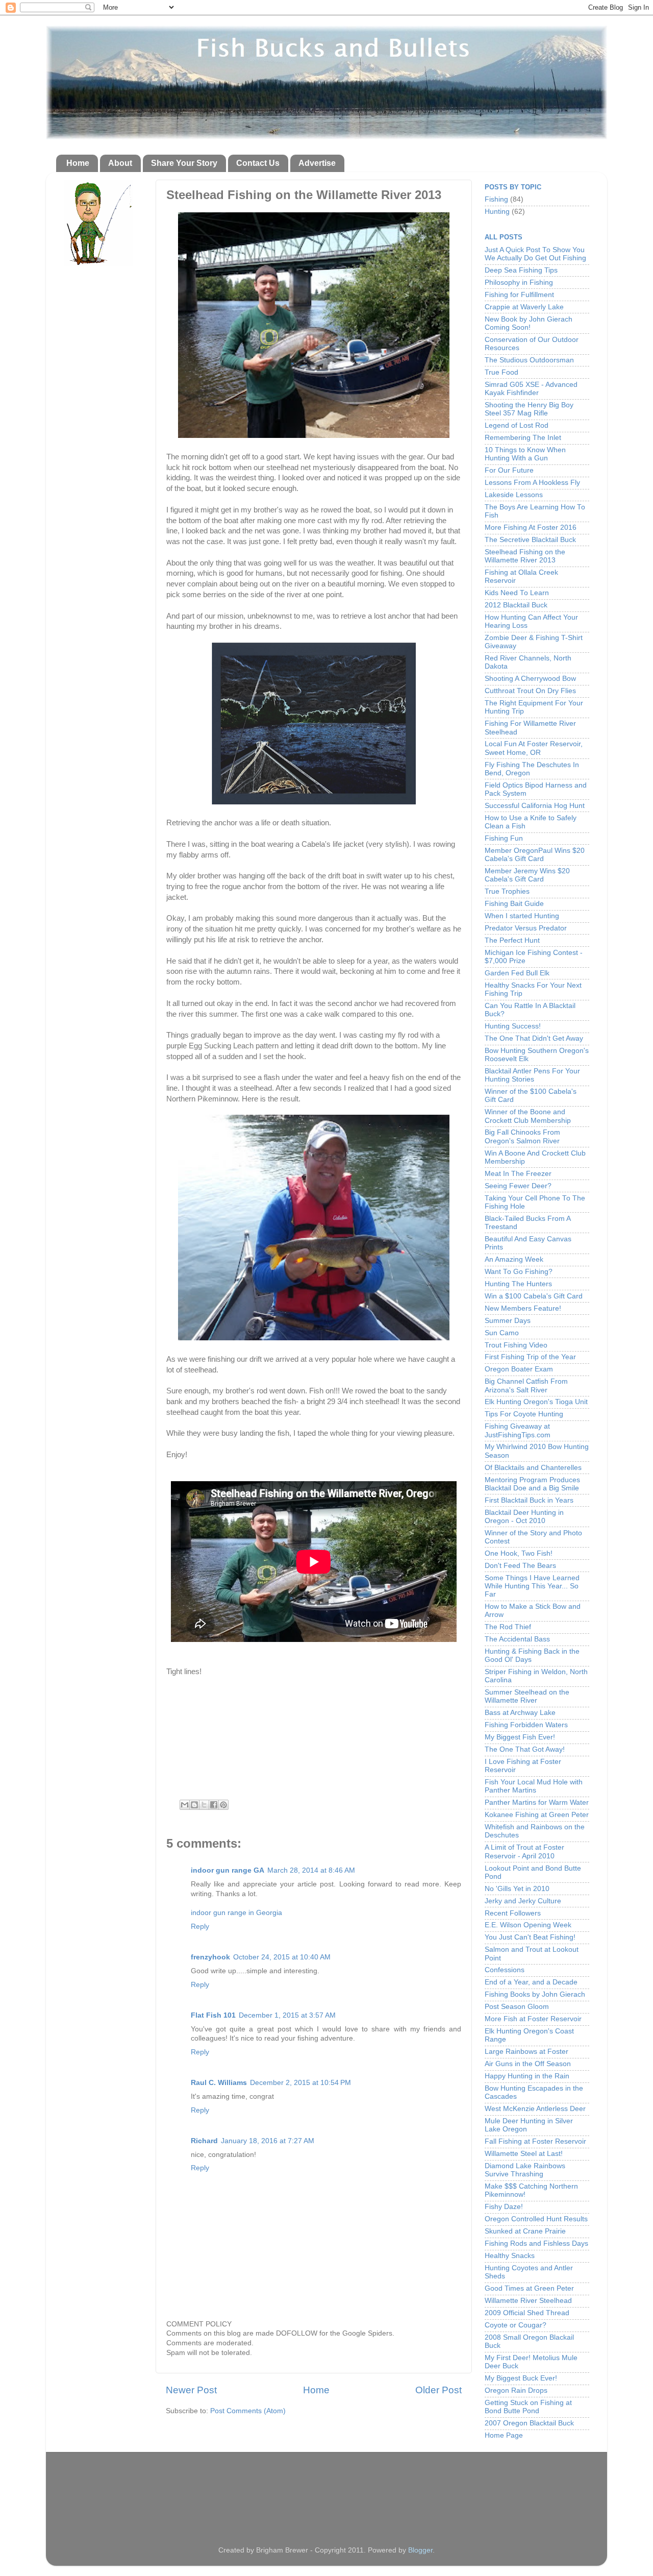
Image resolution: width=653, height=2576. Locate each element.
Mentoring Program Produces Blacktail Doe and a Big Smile (532, 1484)
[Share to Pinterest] (223, 1805)
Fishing (496, 199)
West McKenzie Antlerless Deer (535, 2109)
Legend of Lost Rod (517, 425)
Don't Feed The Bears (520, 1566)
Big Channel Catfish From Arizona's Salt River (526, 1385)
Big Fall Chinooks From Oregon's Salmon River (522, 1136)
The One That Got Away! (525, 1749)
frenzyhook (210, 1957)
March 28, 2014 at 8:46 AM (311, 1870)
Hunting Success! (513, 1026)
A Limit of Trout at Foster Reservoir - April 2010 (524, 1851)
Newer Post (191, 2390)
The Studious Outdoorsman (529, 360)
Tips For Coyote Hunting (524, 1414)
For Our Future (509, 470)
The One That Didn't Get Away (534, 1038)
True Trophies (507, 891)
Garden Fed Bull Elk (517, 973)
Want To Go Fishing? (519, 1272)
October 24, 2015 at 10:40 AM (282, 1957)
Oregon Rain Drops (516, 2390)
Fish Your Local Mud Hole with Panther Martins (534, 1786)
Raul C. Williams (219, 2083)
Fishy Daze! (504, 2207)
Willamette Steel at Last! (524, 2154)
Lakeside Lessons (514, 495)
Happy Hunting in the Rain (527, 2076)
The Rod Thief (508, 1627)
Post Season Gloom (517, 2007)
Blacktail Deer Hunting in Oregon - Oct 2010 (524, 1517)
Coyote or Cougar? (516, 2325)
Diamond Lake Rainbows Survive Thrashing (525, 2170)
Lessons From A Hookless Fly (532, 483)
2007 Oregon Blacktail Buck (529, 2423)
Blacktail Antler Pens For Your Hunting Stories (532, 1075)
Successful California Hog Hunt (535, 806)
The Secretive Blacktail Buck (530, 540)
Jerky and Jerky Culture (523, 1901)
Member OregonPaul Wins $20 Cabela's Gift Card (535, 855)
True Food (501, 372)
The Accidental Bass (517, 1639)
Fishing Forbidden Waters (526, 1725)
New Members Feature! (523, 1308)
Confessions (505, 1970)
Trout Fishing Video (516, 1345)
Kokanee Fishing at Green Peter (537, 1815)
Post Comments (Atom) (248, 2411)
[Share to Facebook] (214, 1805)
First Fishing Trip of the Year (530, 1357)
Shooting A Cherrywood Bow (530, 679)
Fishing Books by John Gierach (535, 1994)
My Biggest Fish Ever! (520, 1737)
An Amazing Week (514, 1259)
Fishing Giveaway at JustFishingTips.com (518, 1430)
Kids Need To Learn (517, 593)
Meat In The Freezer (518, 1174)
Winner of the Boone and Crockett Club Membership (528, 1116)
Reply (200, 1927)
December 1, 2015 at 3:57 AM (287, 2015)
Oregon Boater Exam (519, 1369)
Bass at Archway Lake (520, 1713)
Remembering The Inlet (523, 438)
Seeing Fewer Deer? (518, 1186)
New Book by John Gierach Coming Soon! (529, 323)
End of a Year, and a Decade (531, 1982)
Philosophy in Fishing (519, 283)
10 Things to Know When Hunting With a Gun (525, 454)
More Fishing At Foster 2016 (531, 528)
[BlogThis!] (194, 1805)
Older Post (438, 2390)
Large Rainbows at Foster (526, 2052)
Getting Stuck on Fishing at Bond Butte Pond (528, 2407)
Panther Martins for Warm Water (537, 1802)
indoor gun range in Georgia (236, 1913)
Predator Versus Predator (526, 928)
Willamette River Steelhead (528, 2301)
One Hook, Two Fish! (519, 1553)
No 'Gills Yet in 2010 (517, 1889)
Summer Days (508, 1321)
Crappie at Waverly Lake (524, 307)
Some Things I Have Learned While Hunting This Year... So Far (532, 1586)
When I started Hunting (522, 916)
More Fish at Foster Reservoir (533, 2019)
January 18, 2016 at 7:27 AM (268, 2141)
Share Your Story (184, 163)
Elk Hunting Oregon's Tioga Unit (536, 1402)
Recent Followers (513, 1913)
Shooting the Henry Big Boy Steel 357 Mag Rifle (529, 409)
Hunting (497, 212)
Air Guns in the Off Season (528, 2064)
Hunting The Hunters (518, 1284)
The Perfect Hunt (512, 940)
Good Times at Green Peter (529, 2288)
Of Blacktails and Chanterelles (533, 1468)
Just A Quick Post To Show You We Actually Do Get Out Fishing (535, 254)
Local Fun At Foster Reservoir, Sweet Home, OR (534, 748)
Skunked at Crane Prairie (525, 2231)
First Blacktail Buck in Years (529, 1500)
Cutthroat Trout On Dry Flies (530, 691)
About (120, 163)
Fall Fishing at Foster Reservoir (535, 2141)
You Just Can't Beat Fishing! (530, 1937)
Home (78, 163)
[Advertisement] (326, 2490)
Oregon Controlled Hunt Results (536, 2219)
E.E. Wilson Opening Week (528, 1925)
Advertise (317, 163)
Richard (204, 2141)
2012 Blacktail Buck (516, 605)
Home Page (504, 2435)
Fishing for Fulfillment (519, 295)
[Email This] (185, 1805)
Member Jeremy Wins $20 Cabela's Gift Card (527, 875)
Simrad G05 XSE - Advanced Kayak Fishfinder (531, 389)
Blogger (420, 2550)
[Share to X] (204, 1805)
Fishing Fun (504, 838)
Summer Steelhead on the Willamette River (527, 1696)
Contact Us (258, 163)
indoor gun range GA (228, 1870)
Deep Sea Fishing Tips (521, 270)
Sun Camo (502, 1333)
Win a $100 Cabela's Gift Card (534, 1296)
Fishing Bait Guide (514, 904)
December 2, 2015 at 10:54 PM (300, 2083)
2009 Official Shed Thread (527, 2313)
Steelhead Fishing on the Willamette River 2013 (525, 556)
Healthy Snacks (510, 2256)
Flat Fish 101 (213, 2015)
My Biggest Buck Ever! (521, 2378)
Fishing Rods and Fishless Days (536, 2243)
